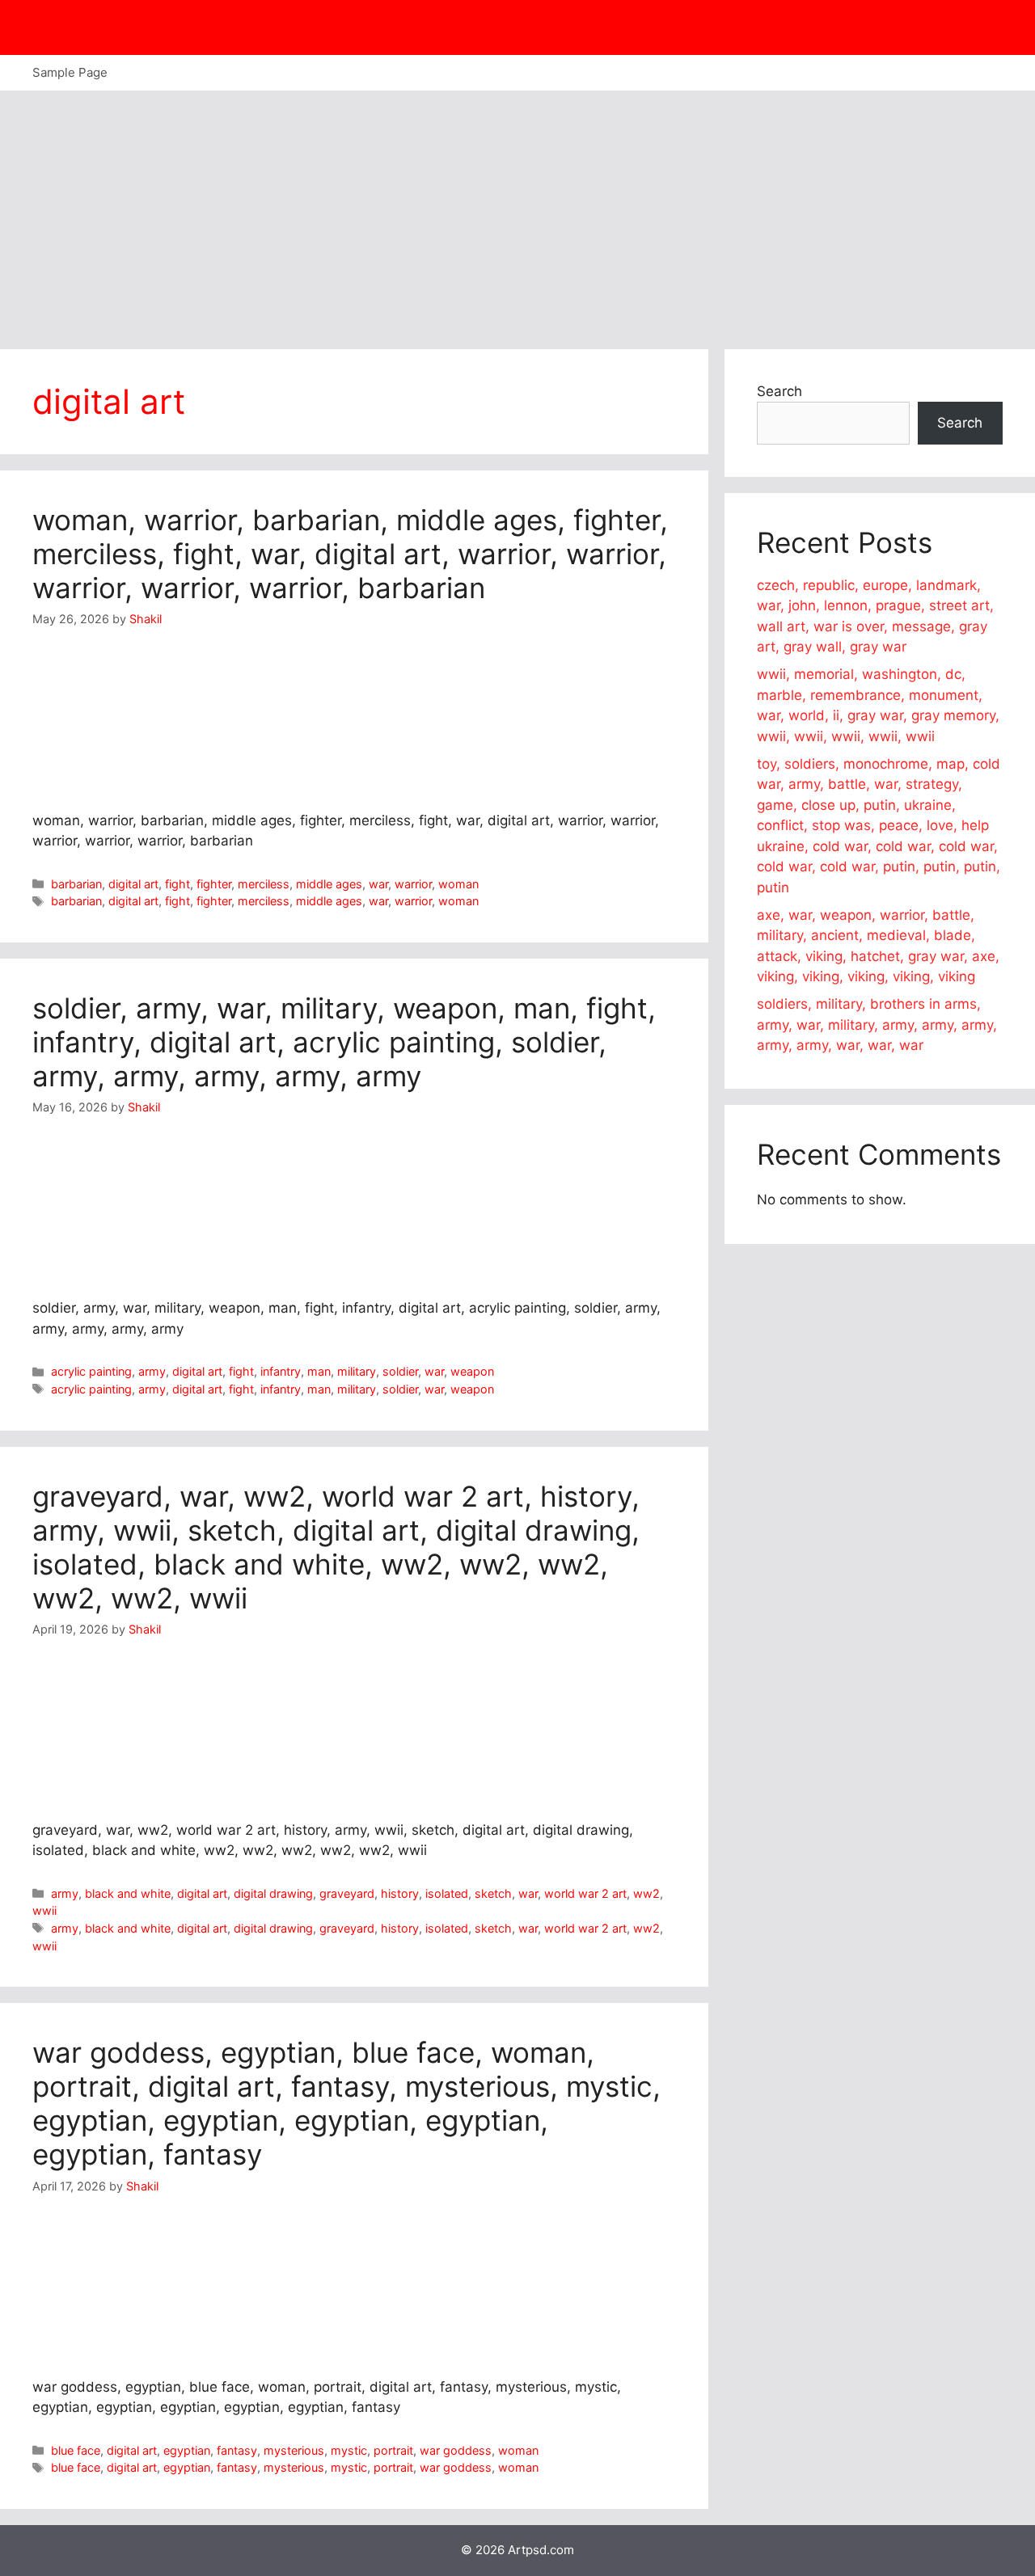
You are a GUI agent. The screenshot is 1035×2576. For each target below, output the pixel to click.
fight (177, 884)
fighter (214, 884)
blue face (76, 2450)
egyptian (187, 2450)
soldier (400, 1371)
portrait (393, 2450)
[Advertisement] (517, 212)
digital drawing (273, 1893)
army (152, 1371)
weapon (472, 1371)
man (319, 1371)
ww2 (646, 1893)
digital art (133, 884)
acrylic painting (91, 1371)
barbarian (76, 884)
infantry (281, 1371)
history (400, 1893)
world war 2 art (585, 1893)
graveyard (347, 1893)
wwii (44, 1910)
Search (779, 391)
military (357, 1371)
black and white (128, 1893)
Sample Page (70, 72)
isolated (447, 1893)
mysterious (294, 2450)
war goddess (456, 2450)
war (378, 884)
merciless (264, 884)
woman (458, 884)
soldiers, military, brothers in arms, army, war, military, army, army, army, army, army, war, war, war (877, 1024)
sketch (493, 1893)
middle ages (329, 884)
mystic (349, 2450)
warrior (413, 884)
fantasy (237, 2450)
